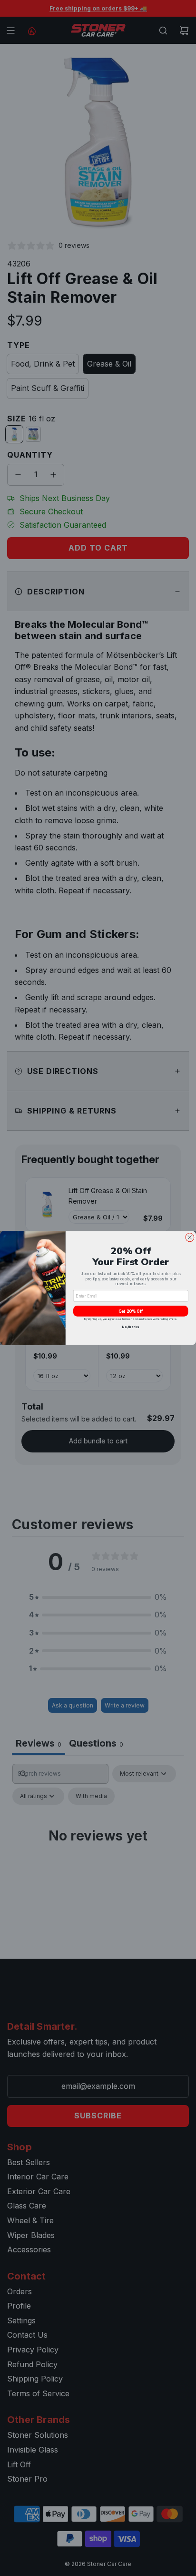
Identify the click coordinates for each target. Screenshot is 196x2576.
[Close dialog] (190, 1237)
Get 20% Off (131, 1311)
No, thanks (131, 1327)
